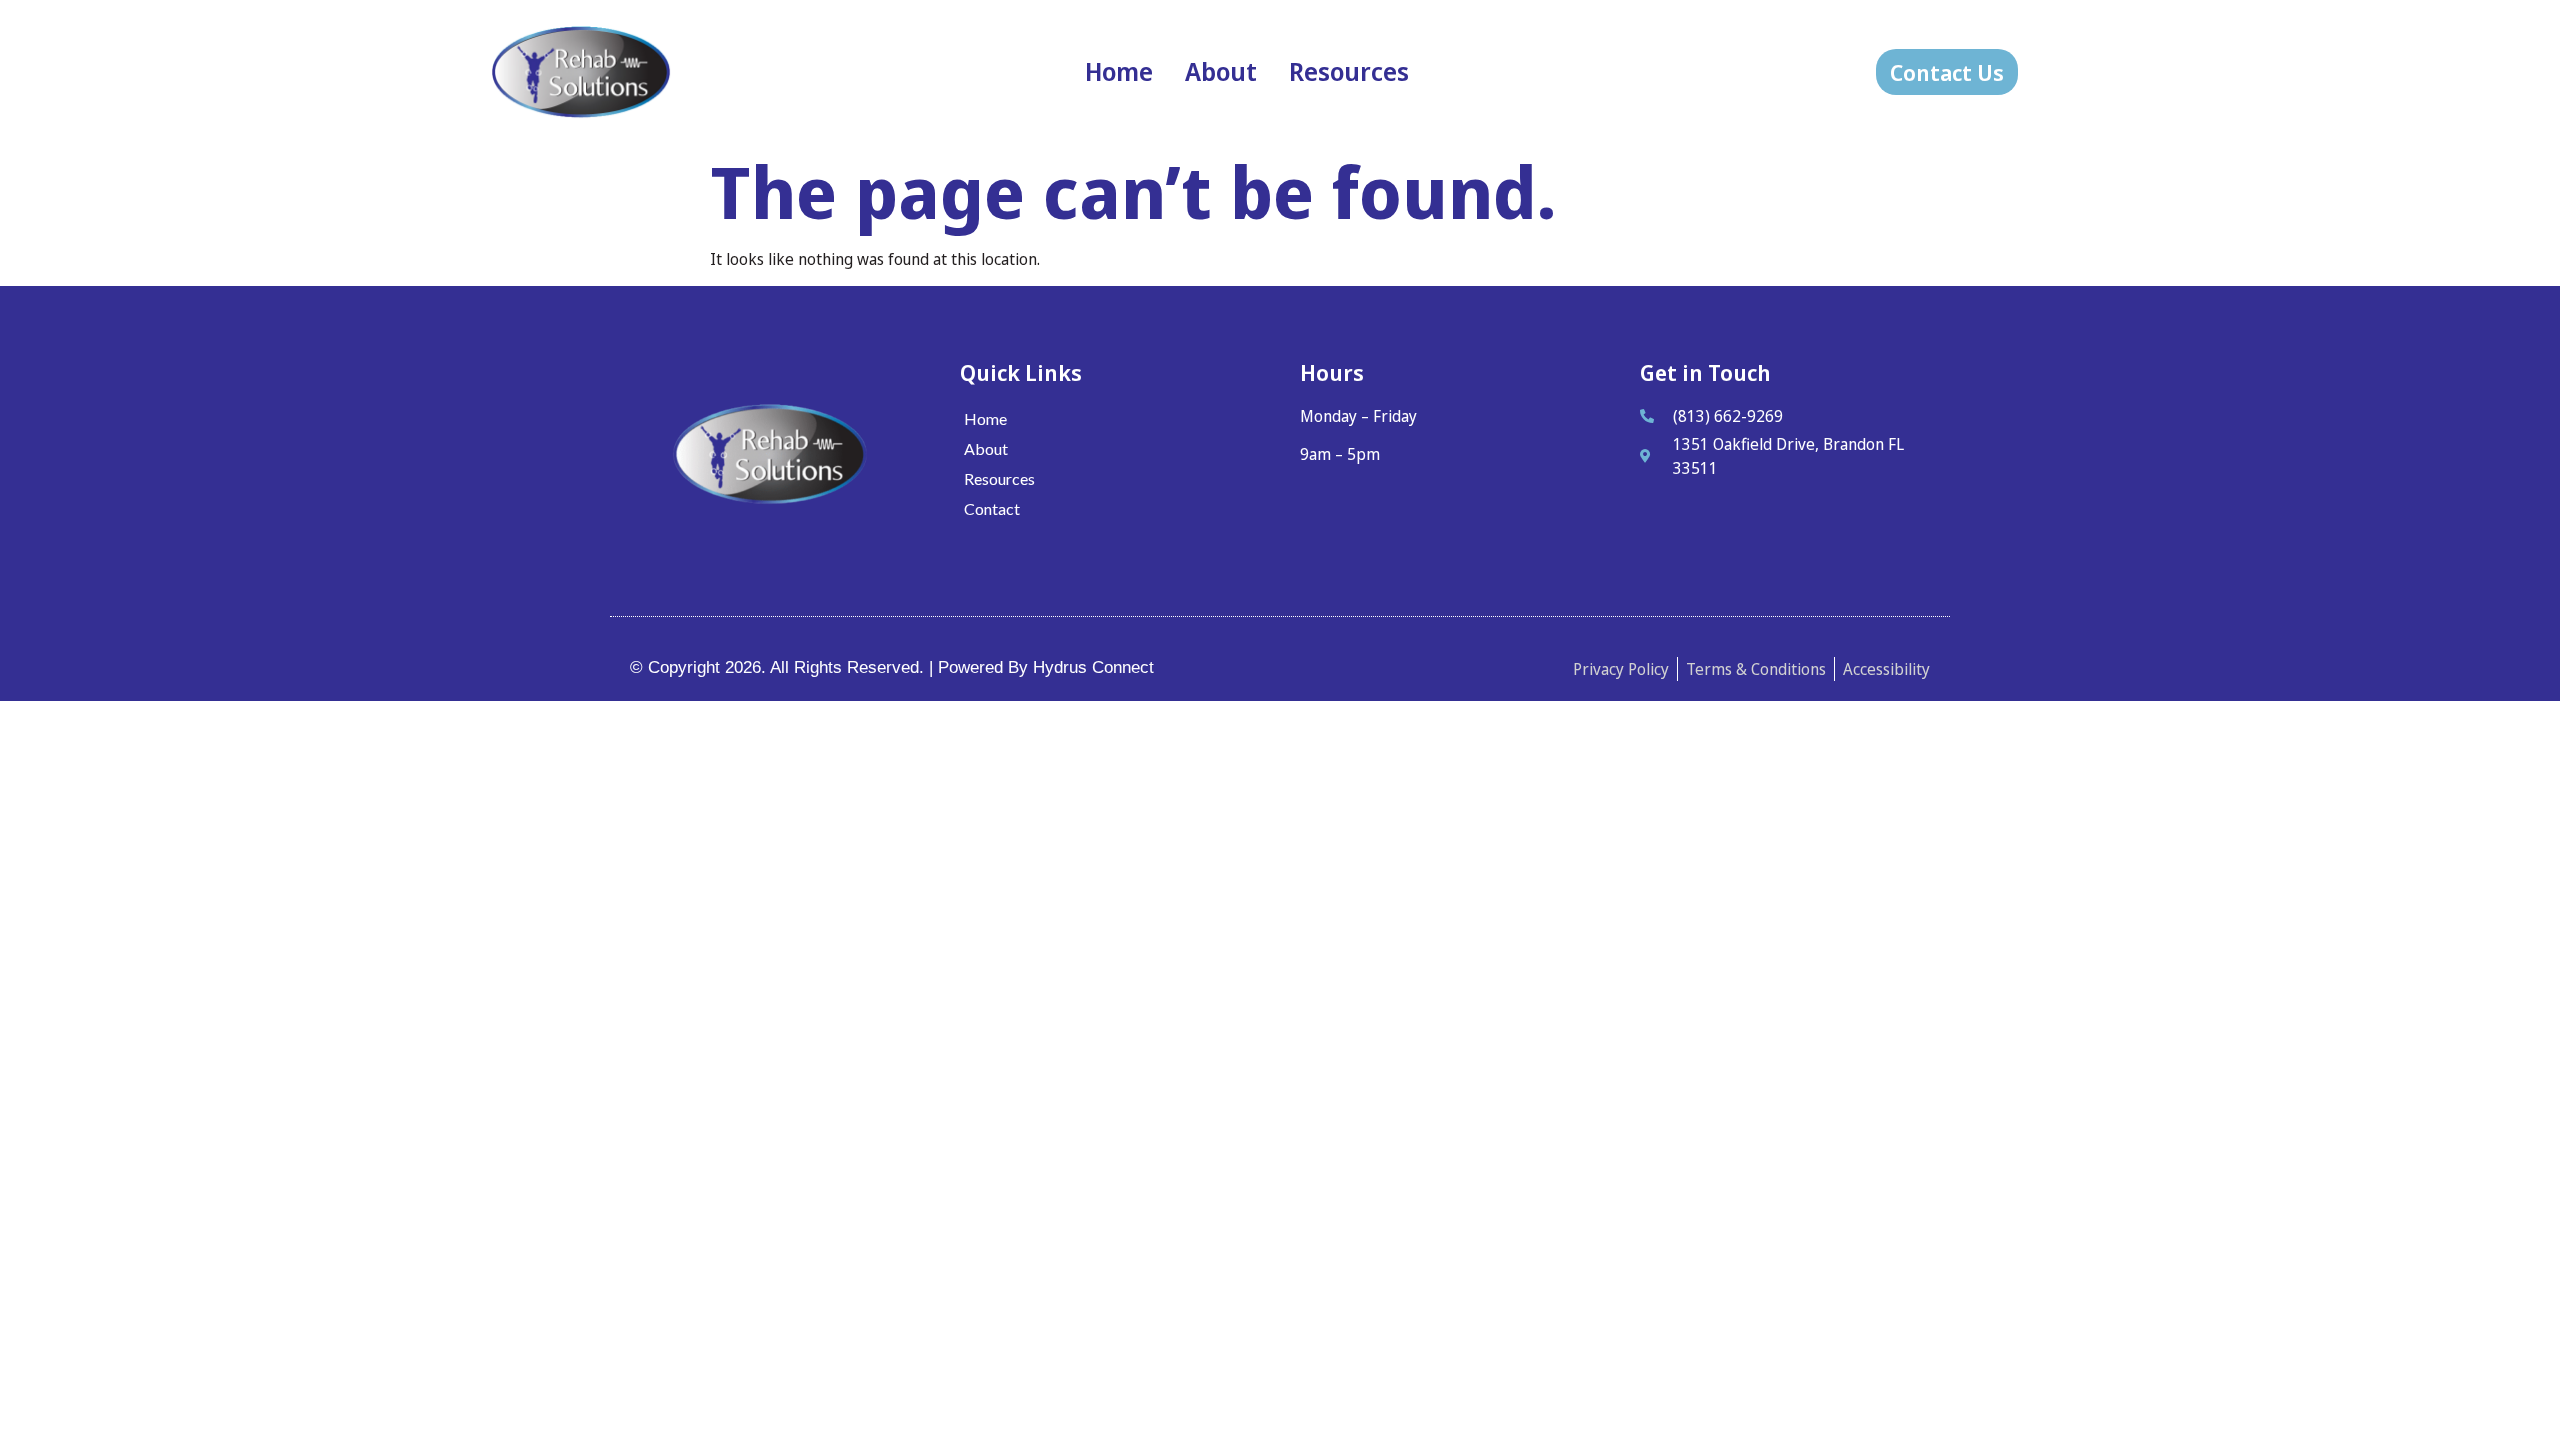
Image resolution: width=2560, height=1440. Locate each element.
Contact (992, 508)
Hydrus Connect (1093, 667)
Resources (1349, 71)
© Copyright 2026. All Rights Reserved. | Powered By (831, 667)
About (1221, 71)
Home (1119, 71)
